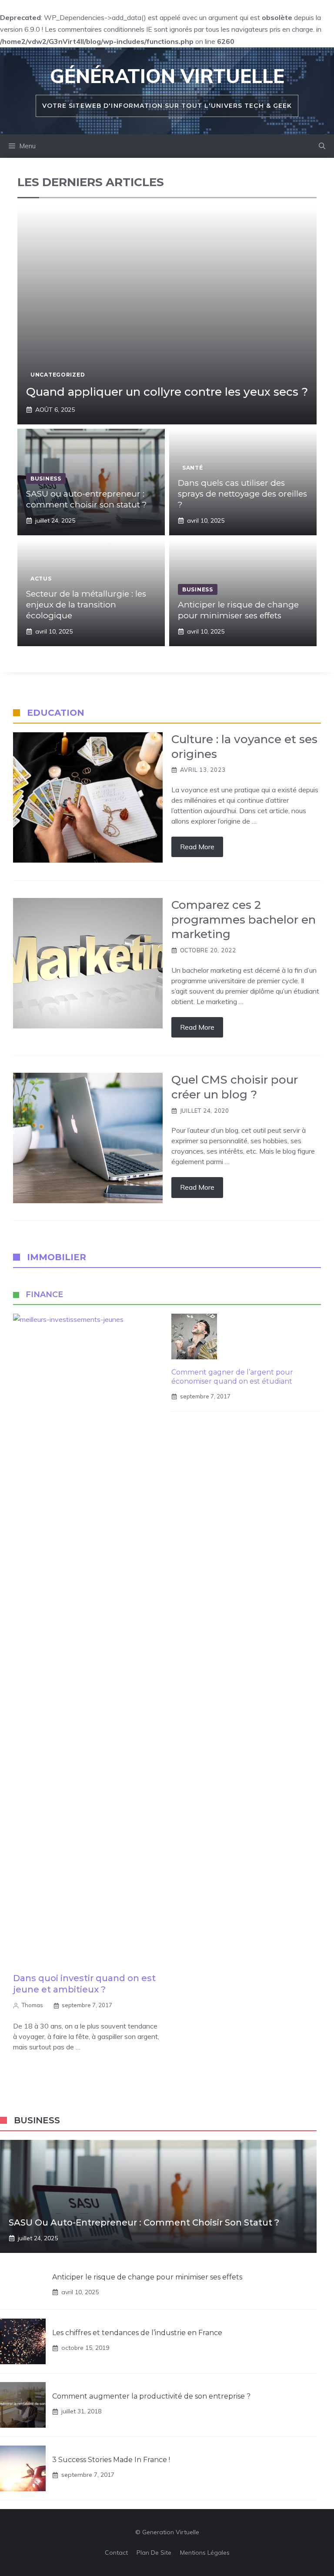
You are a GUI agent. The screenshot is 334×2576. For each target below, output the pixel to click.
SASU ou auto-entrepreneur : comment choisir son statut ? (87, 499)
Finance (44, 1295)
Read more (197, 847)
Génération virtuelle (167, 76)
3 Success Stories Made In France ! (111, 2460)
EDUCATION (56, 713)
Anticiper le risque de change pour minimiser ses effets (238, 610)
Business (46, 479)
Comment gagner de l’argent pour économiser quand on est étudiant (232, 1377)
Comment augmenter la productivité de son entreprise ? (151, 2396)
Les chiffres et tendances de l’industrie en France (137, 2333)
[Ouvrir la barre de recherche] (322, 146)
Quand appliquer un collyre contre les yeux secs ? (167, 392)
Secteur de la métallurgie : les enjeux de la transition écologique (86, 604)
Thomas (32, 2005)
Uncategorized (58, 375)
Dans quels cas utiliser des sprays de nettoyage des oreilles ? (242, 494)
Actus (41, 579)
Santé (193, 468)
